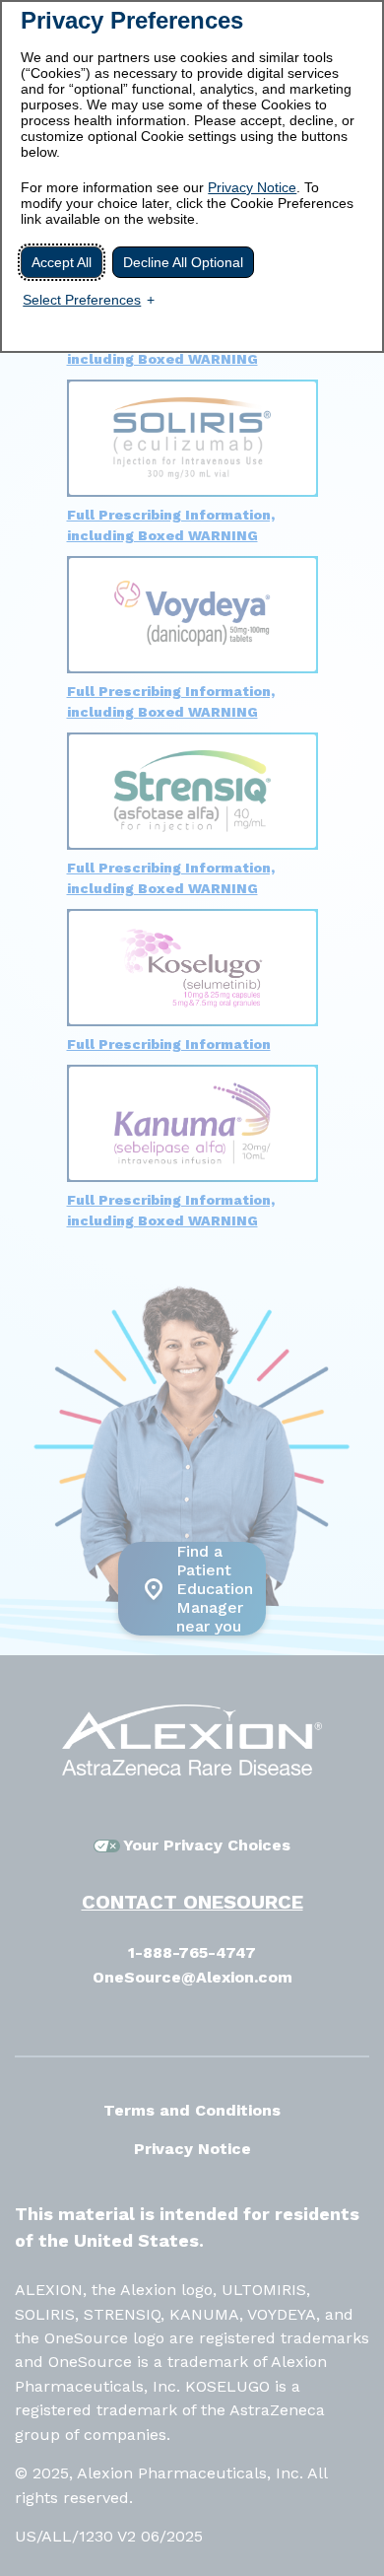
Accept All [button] (62, 262)
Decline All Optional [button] (183, 262)
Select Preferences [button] (82, 300)
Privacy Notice (252, 187)
